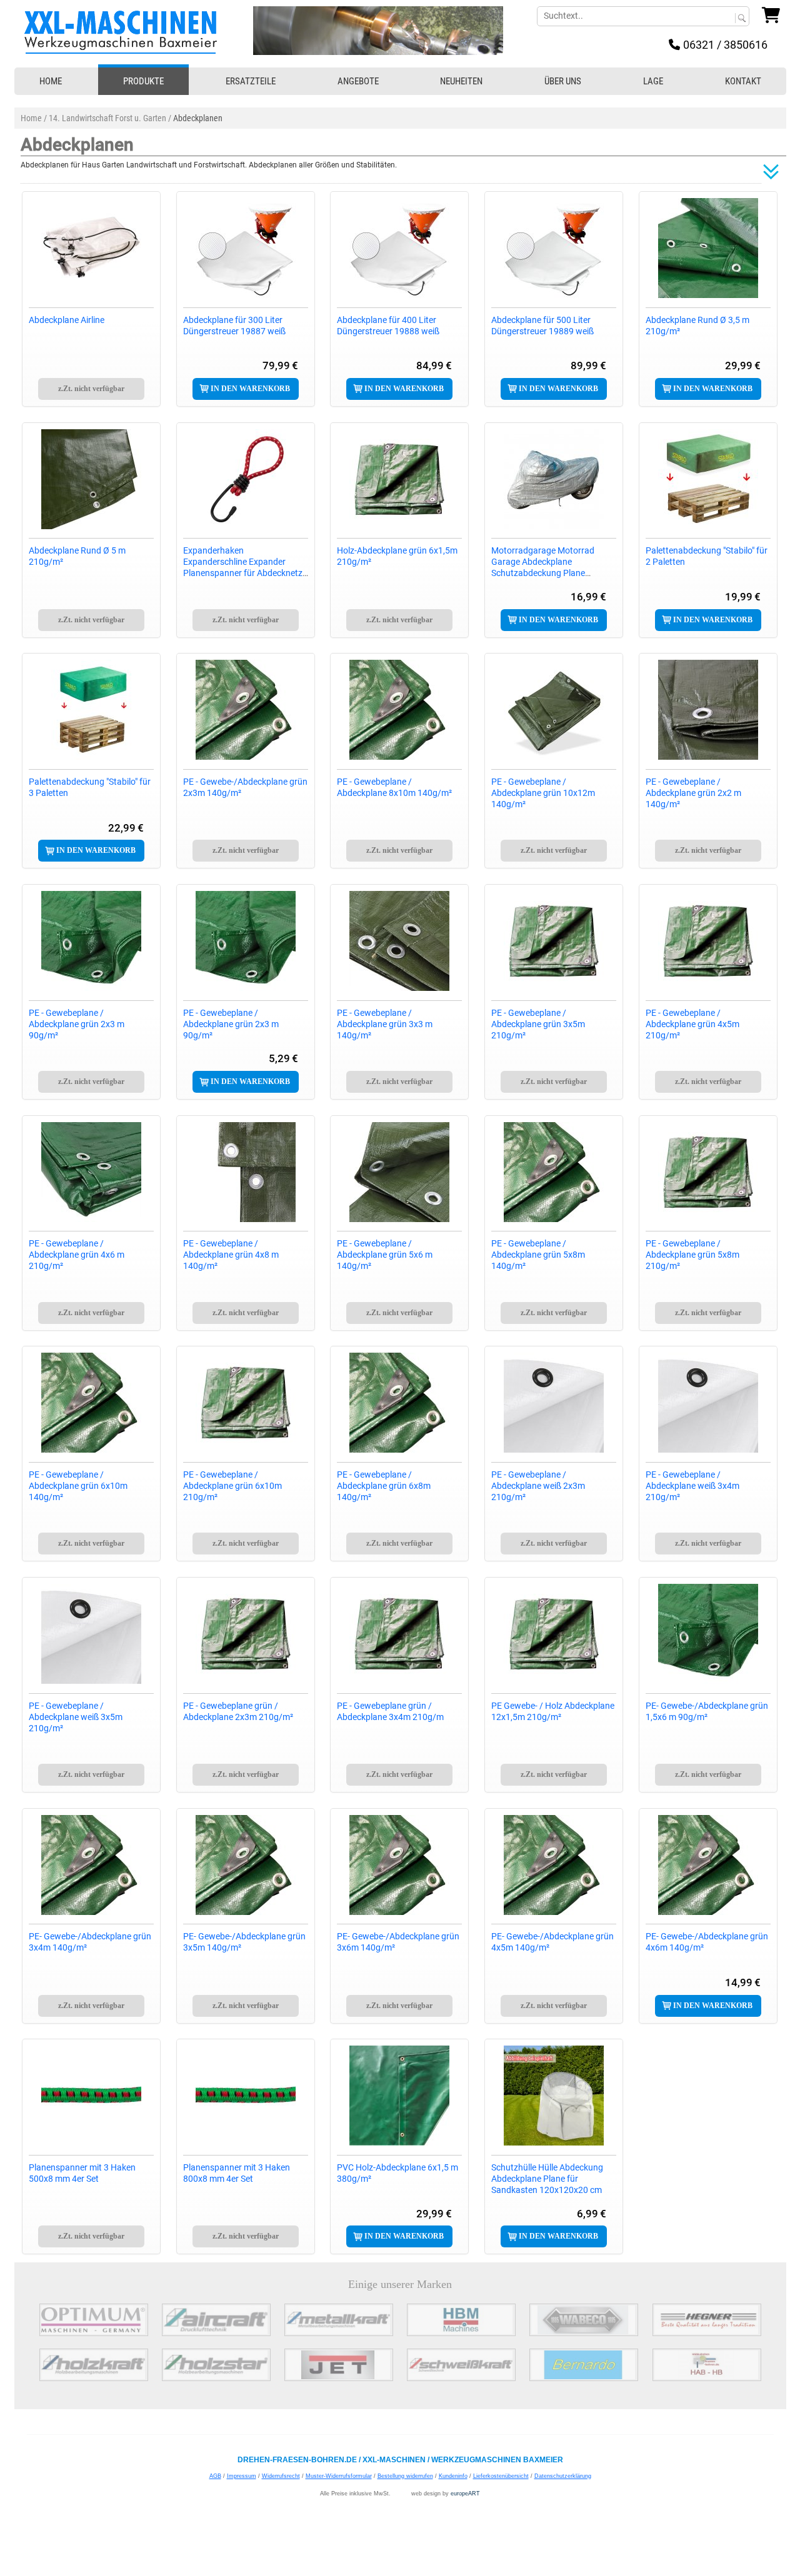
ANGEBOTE (358, 81)
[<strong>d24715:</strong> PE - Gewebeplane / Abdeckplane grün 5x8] (708, 1172)
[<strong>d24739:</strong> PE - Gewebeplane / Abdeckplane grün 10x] (554, 710)
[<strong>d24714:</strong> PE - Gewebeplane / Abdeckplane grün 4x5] (708, 941)
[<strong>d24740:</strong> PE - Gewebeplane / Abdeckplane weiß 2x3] (554, 1403)
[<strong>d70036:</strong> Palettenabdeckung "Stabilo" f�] (708, 479)
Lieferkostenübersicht (501, 2476)
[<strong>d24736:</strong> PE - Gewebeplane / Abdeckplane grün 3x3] (399, 941)
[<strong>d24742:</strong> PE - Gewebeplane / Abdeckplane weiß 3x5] (91, 1634)
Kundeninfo (453, 2476)
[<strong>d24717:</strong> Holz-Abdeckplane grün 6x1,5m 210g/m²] (399, 479)
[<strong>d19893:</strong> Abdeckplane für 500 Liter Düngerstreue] (554, 248)
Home (31, 118)
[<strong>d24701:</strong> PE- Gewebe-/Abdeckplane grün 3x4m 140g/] (91, 1865)
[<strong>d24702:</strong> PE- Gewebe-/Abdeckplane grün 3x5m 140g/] (246, 1865)
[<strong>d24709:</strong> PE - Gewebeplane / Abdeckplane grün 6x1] (91, 1403)
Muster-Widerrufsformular (339, 2476)
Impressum (242, 2476)
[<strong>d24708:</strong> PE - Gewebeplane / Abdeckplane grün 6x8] (399, 1403)
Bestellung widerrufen (405, 2476)
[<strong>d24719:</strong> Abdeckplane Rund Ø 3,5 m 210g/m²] (708, 248)
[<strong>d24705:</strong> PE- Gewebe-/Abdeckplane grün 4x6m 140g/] (708, 1865)
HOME (51, 81)
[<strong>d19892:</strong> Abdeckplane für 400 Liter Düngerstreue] (399, 248)
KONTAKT (743, 81)
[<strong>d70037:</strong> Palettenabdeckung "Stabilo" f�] (91, 710)
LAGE (653, 81)
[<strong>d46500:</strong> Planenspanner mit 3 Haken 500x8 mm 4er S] (91, 2096)
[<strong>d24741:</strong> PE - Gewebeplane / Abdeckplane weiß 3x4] (708, 1403)
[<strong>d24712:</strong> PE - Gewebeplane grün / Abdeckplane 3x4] (399, 1634)
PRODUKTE (143, 81)
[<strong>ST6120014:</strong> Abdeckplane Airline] (91, 248)
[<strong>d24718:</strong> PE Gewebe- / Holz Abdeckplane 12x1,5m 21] (554, 1634)
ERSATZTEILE (251, 81)
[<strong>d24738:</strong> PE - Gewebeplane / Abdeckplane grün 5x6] (399, 1172)
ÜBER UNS (563, 81)
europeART (465, 2494)
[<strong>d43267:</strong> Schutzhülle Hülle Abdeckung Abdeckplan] (554, 2096)
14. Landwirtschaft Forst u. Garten (107, 118)
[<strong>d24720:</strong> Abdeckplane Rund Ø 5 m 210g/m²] (91, 479)
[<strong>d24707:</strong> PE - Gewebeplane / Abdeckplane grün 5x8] (554, 1172)
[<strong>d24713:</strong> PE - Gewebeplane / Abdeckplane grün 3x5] (554, 941)
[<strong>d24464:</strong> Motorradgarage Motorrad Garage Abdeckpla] (554, 479)
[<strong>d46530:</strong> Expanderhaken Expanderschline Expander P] (246, 479)
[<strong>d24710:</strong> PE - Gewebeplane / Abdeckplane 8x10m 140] (399, 710)
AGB (215, 2476)
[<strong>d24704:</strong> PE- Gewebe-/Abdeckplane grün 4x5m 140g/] (554, 1865)
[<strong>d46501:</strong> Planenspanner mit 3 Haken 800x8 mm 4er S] (246, 2096)
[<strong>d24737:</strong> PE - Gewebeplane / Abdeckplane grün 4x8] (246, 1172)
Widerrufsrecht (281, 2476)
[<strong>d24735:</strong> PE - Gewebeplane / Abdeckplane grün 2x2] (708, 710)
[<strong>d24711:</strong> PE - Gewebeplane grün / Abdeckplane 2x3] (246, 1634)
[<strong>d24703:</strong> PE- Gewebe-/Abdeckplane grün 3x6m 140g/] (399, 1865)
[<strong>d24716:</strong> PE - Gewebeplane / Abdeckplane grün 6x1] (246, 1403)
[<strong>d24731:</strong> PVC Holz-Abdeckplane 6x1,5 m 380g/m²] (399, 2096)
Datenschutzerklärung (563, 2476)
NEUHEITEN (461, 81)
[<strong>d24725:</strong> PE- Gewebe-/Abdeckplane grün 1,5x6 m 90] (708, 1634)
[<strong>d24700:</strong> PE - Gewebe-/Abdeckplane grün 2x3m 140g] (246, 710)
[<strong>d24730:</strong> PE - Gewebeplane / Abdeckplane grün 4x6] (91, 1172)
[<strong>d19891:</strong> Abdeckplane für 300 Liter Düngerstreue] (246, 248)
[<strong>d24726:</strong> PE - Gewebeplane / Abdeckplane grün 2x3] (91, 941)
